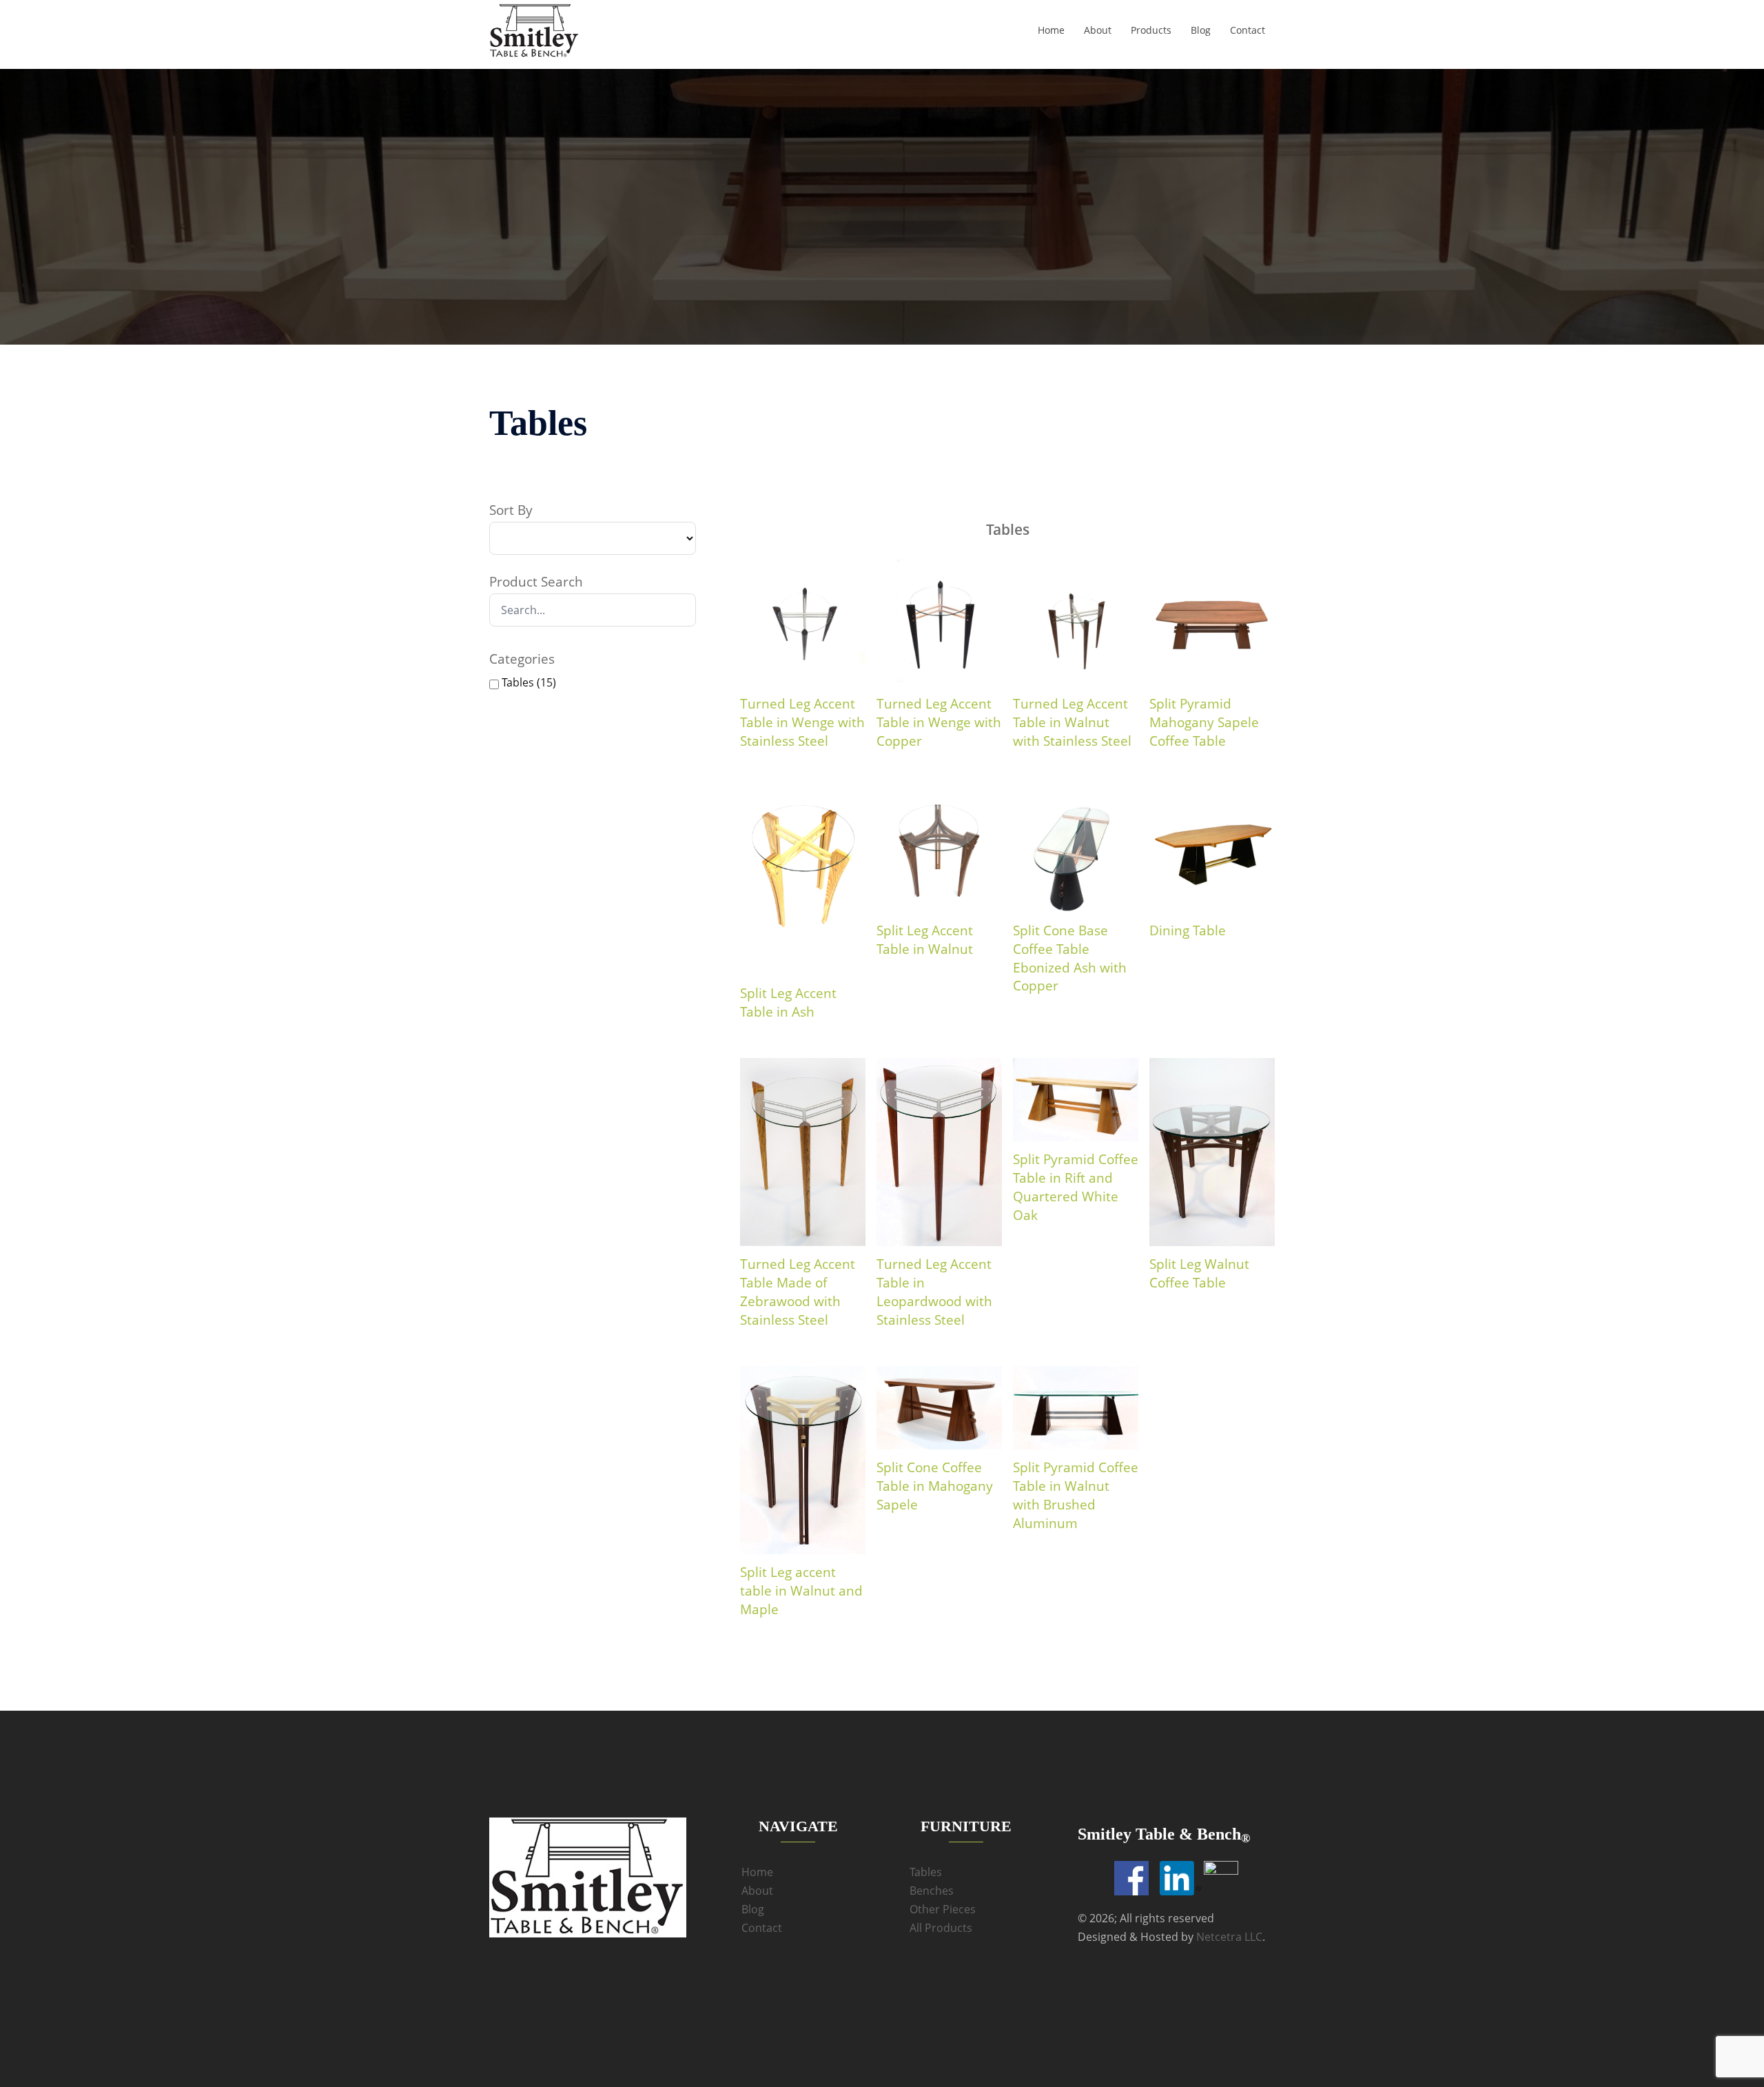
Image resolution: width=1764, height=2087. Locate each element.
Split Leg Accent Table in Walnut (925, 940)
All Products (941, 1928)
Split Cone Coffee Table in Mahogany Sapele (935, 1486)
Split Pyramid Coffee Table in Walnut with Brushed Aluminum (1076, 1495)
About (1098, 30)
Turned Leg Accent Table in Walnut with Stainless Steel (1072, 722)
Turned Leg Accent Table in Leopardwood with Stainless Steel (934, 1292)
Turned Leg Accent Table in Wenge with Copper (939, 722)
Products (1151, 30)
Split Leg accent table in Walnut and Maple (801, 1591)
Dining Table (1188, 930)
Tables (926, 1872)
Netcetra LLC (1229, 1937)
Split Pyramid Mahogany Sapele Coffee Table (1204, 722)
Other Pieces (943, 1909)
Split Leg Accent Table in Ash (788, 1002)
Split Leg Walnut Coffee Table (1199, 1273)
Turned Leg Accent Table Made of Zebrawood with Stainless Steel (798, 1292)
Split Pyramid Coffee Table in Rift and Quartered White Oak (1076, 1187)
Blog (1201, 30)
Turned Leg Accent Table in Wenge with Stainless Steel (802, 722)
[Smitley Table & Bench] (534, 30)
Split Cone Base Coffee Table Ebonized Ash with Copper (1070, 958)
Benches (932, 1891)
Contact (1248, 30)
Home (1051, 30)
